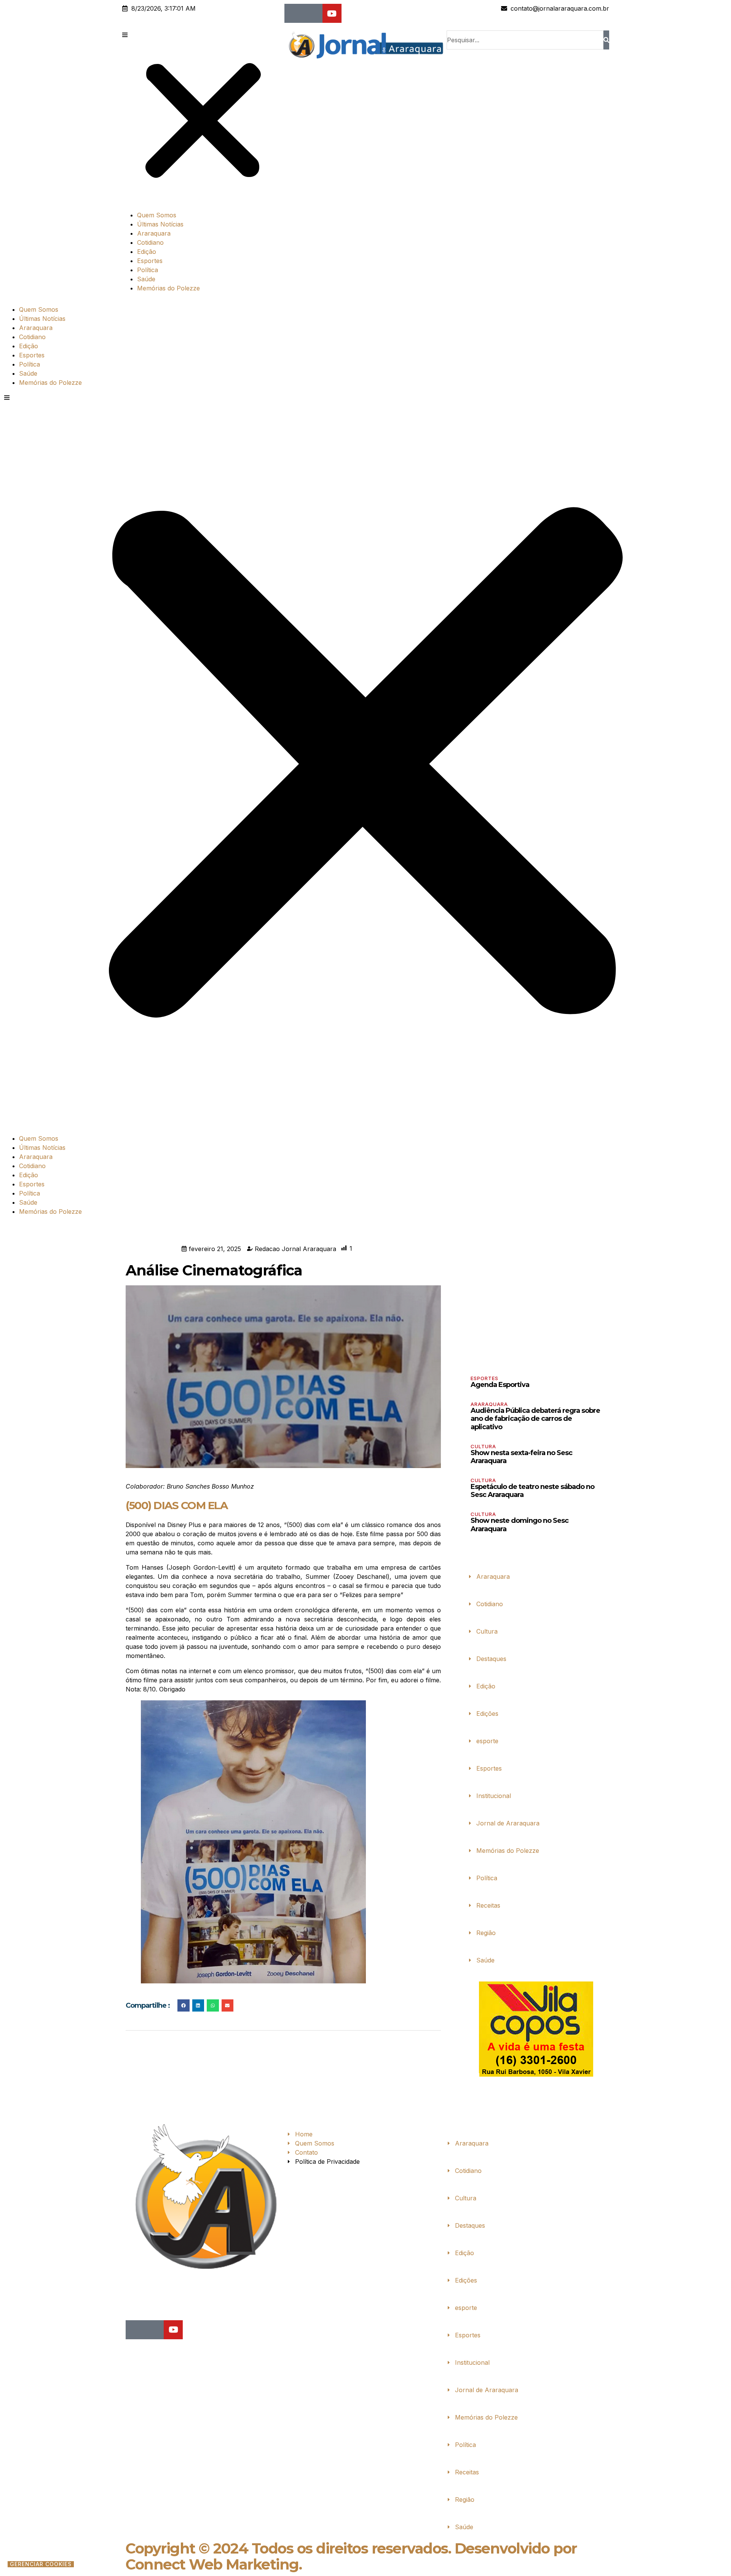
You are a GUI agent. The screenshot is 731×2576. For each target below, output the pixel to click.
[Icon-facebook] (294, 13)
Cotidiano (150, 242)
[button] (203, 117)
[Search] (606, 40)
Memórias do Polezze (168, 288)
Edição (147, 252)
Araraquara (154, 233)
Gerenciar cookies (41, 2564)
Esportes (150, 261)
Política (148, 270)
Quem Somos (157, 215)
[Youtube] (332, 13)
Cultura (483, 1446)
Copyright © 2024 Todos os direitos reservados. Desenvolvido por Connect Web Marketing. (351, 2556)
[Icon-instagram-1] (313, 13)
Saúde (146, 279)
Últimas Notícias (160, 224)
